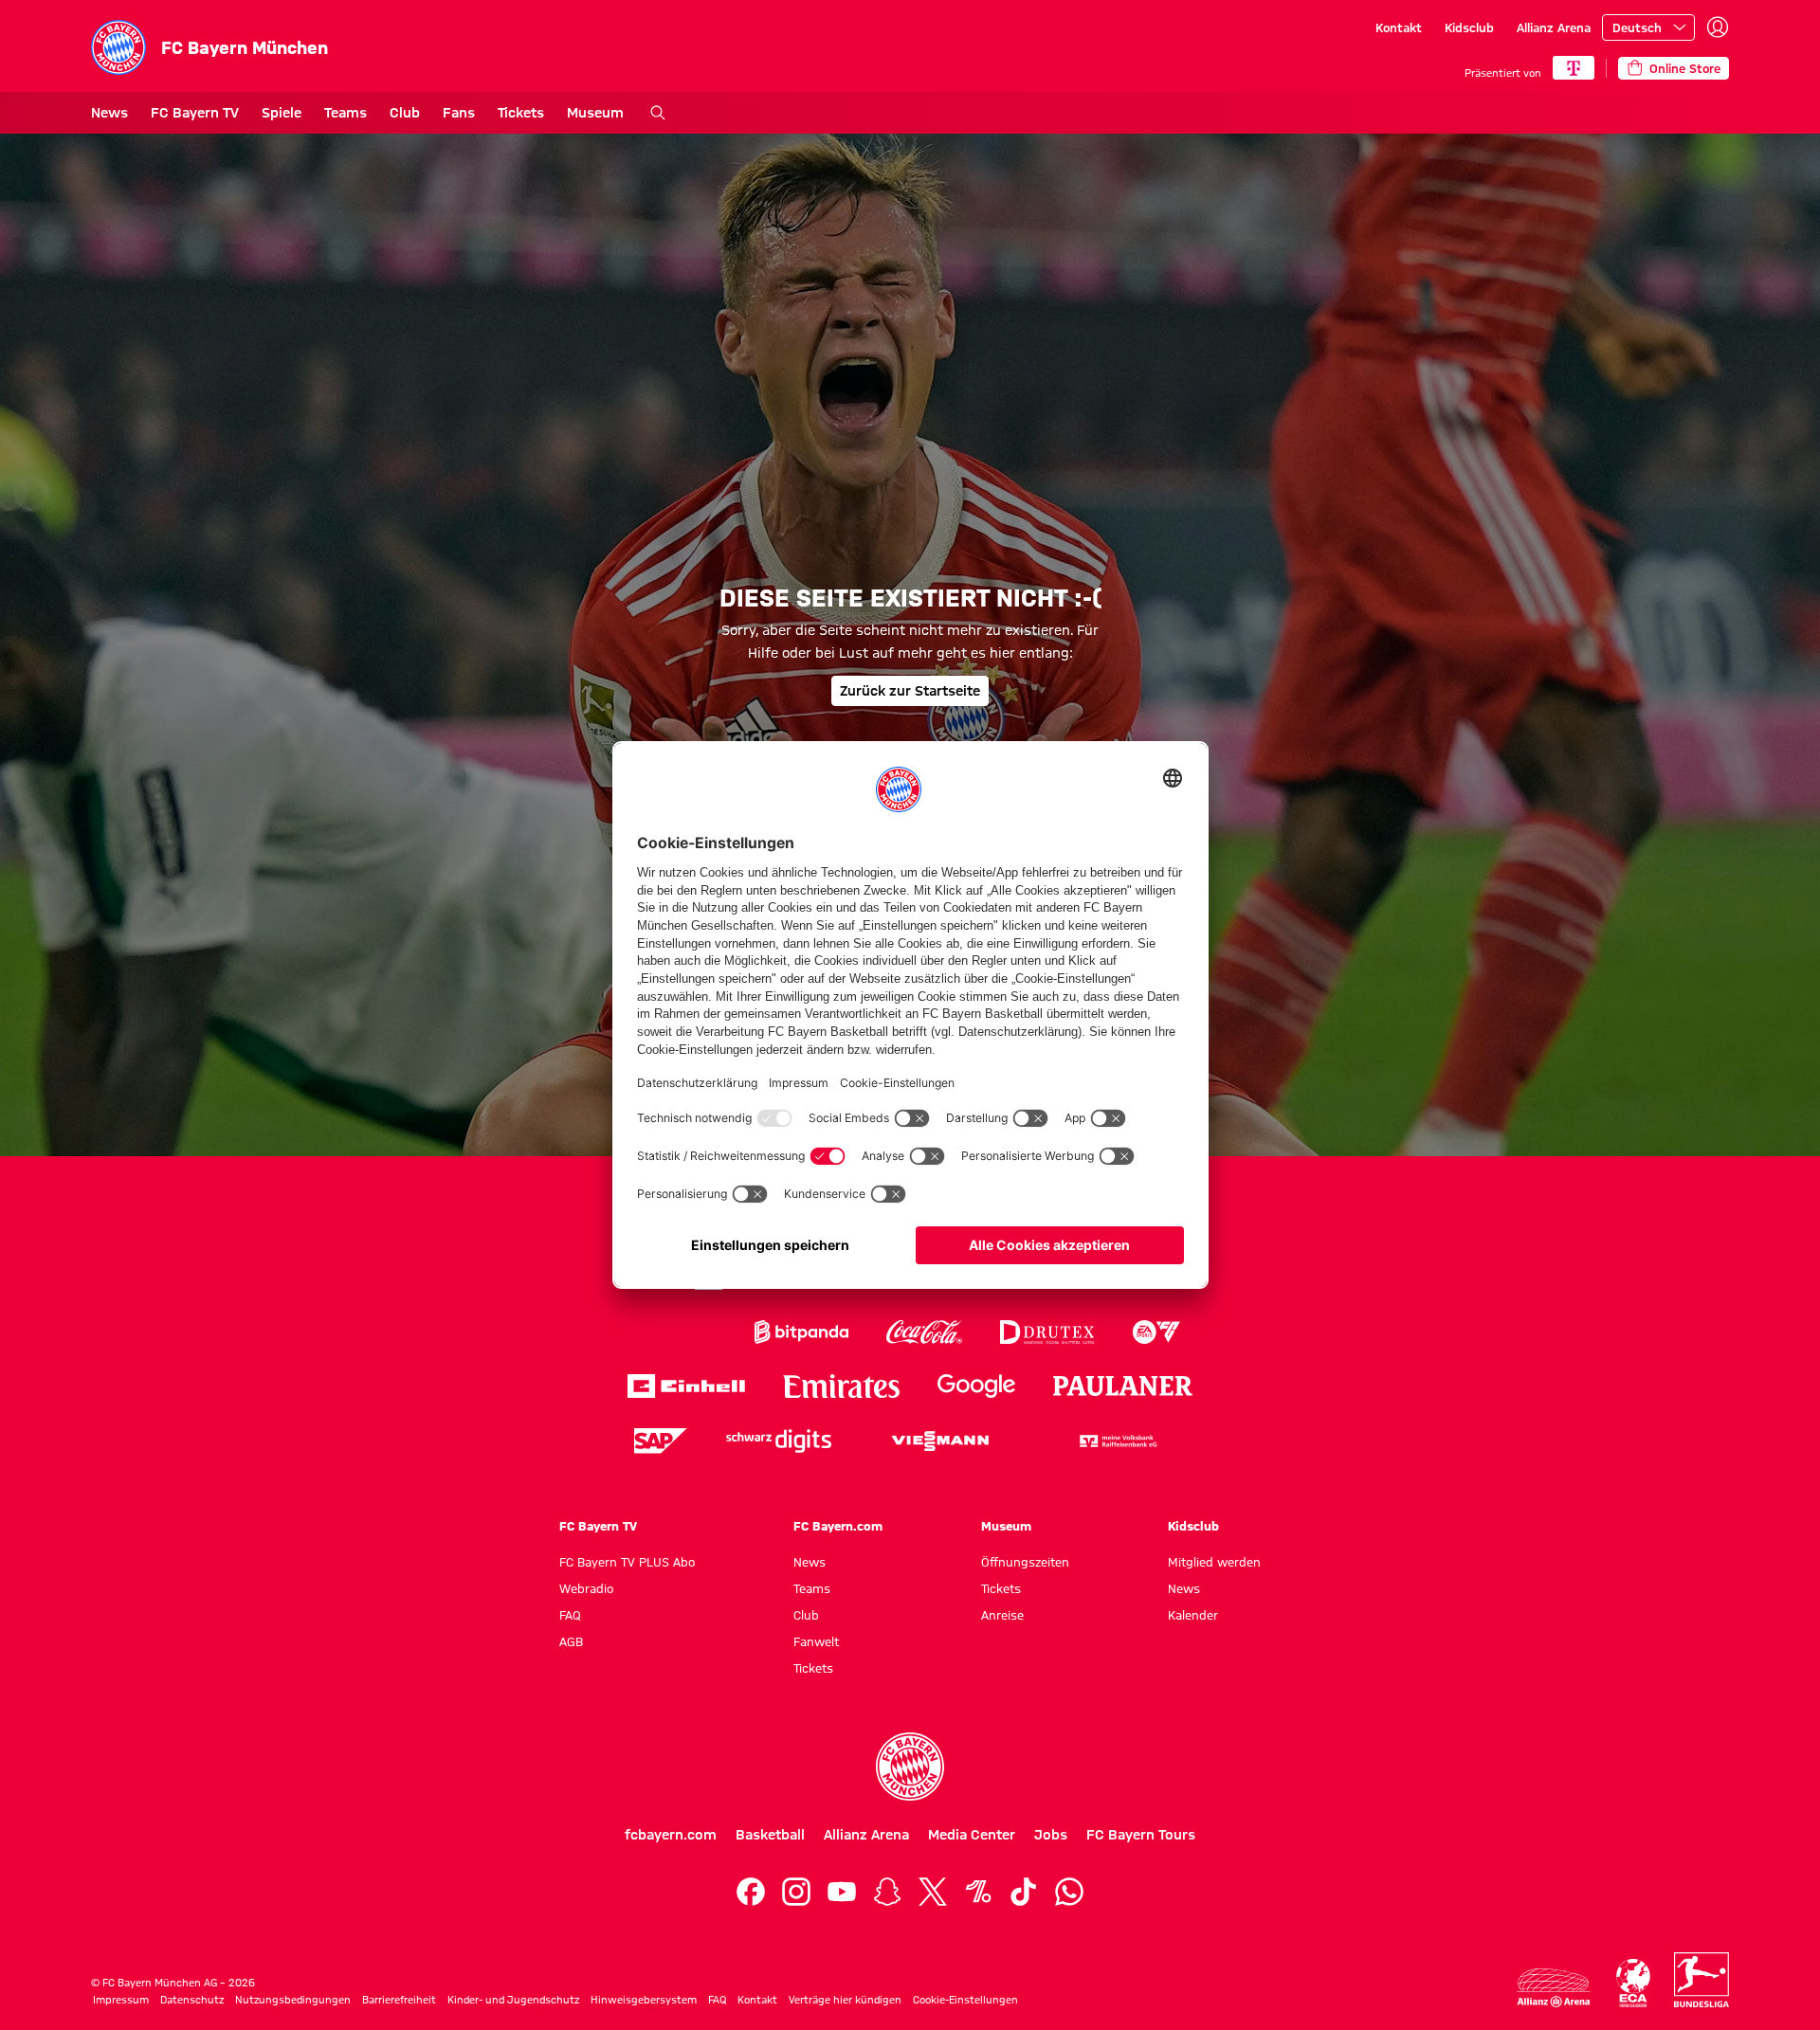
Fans (459, 113)
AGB (571, 1641)
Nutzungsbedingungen (293, 2000)
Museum (595, 113)
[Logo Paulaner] (1123, 1387)
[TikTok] (1024, 1892)
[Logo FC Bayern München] (910, 1767)
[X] (933, 1892)
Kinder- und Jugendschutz (513, 2000)
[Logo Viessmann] (940, 1441)
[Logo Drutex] (1047, 1332)
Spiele (282, 113)
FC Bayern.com (838, 1526)
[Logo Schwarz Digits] (779, 1441)
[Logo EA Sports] (1156, 1332)
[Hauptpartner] (1574, 68)
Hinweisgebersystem (644, 2000)
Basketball (770, 1835)
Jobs (1051, 1835)
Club (405, 113)
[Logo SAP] (661, 1441)
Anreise (1002, 1615)
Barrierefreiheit (399, 2000)
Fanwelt (816, 1641)
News (109, 113)
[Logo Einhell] (686, 1386)
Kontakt (1399, 27)
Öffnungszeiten (1025, 1562)
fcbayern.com (671, 1835)
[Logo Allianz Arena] (1554, 1988)
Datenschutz (192, 2000)
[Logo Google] (976, 1386)
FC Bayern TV (195, 113)
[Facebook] (751, 1892)
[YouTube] (842, 1892)
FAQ (570, 1615)
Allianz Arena (1554, 27)
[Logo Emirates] (841, 1386)
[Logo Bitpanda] (801, 1332)
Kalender (1193, 1615)
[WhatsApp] (1069, 1892)
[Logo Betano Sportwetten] (678, 1332)
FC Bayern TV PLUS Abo (627, 1562)
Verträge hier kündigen (845, 2000)
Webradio (586, 1588)
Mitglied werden (1214, 1562)
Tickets (521, 113)
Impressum (121, 2000)
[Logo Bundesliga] (1702, 1980)
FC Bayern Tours (1141, 1835)
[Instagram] (796, 1892)
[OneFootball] (978, 1892)
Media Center (972, 1835)
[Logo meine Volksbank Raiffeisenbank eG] (1117, 1441)
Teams (346, 113)
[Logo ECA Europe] (1633, 1983)
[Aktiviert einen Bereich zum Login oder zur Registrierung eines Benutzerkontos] (1718, 27)
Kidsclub (1469, 27)
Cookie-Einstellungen (965, 2000)
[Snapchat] (887, 1892)
